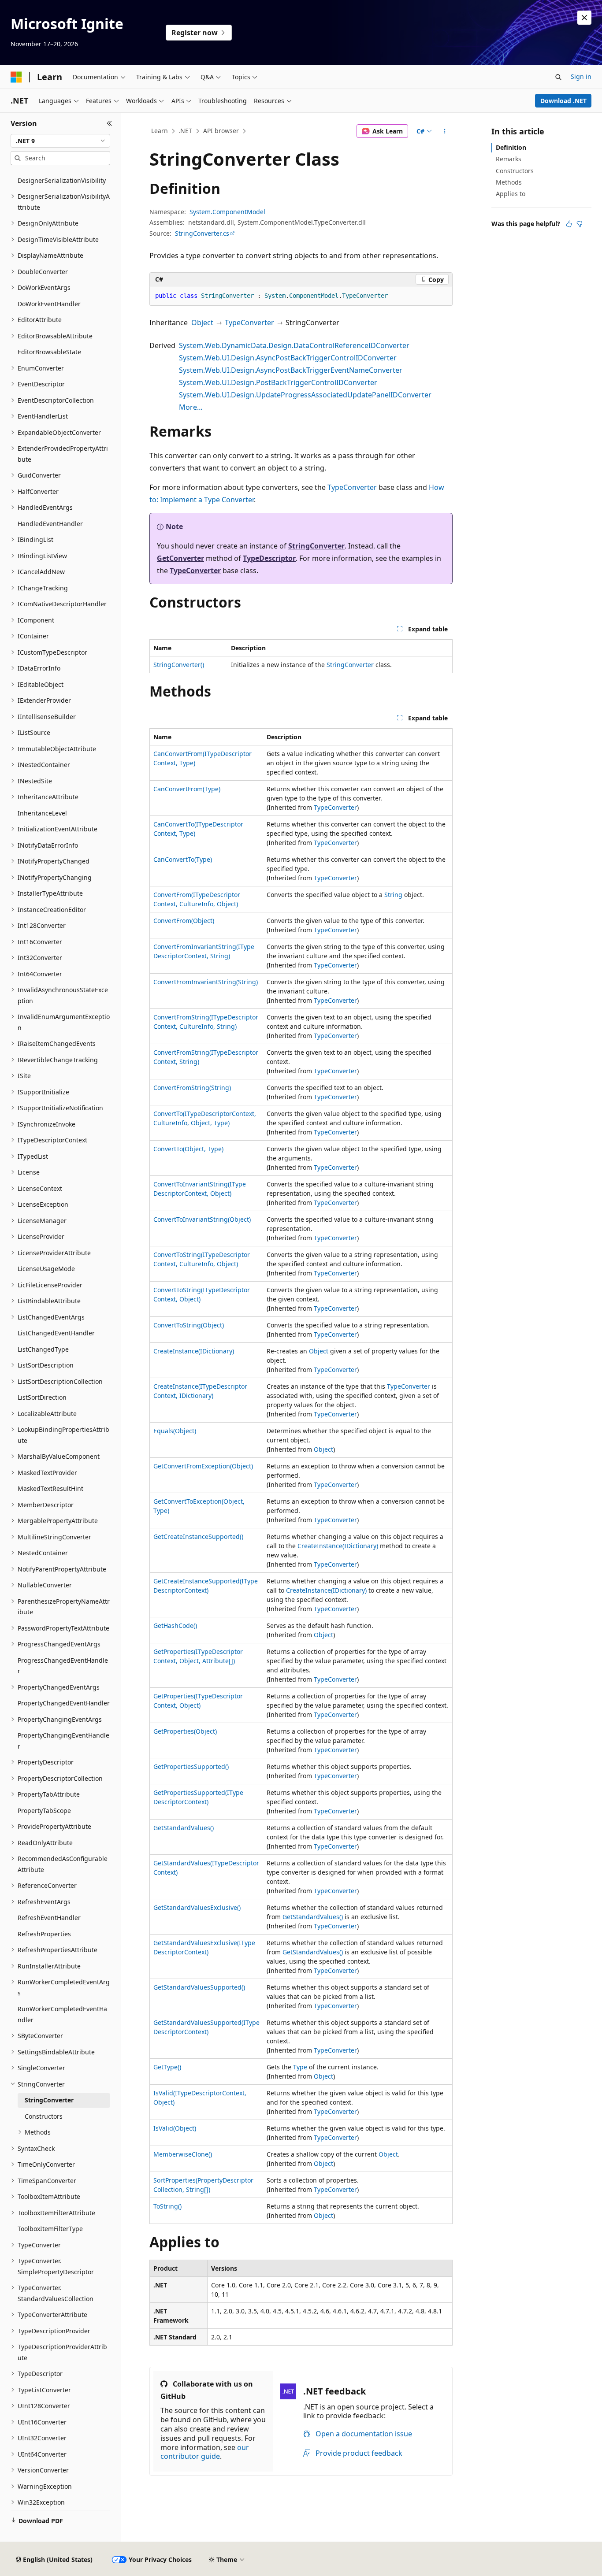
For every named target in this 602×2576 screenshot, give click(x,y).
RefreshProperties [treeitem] (44, 1934)
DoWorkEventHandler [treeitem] (49, 304)
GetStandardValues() (184, 1828)
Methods (509, 182)
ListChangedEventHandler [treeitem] (56, 1333)
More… (191, 407)
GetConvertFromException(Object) (203, 1466)
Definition (511, 147)
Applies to (511, 194)
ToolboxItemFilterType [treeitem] (50, 2229)
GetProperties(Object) (185, 1731)
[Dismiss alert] (584, 18)
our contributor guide (205, 2452)
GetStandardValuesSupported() (199, 1987)
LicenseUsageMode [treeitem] (46, 1269)
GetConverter (180, 558)
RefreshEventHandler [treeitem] (49, 1918)
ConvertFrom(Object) (184, 921)
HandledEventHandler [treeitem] (50, 524)
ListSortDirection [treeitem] (42, 1397)
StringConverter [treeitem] (49, 2100)
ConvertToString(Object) (189, 1325)
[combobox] (60, 141)
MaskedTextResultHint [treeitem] (50, 1488)
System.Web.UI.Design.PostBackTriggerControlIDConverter (278, 382)
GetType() (167, 2067)
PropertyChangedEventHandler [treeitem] (64, 1703)
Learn (160, 131)
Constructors (515, 171)
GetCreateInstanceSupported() (198, 1536)
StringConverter (316, 546)
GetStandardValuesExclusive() (197, 1907)
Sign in (581, 76)
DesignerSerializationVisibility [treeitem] (62, 180)
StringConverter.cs (202, 233)
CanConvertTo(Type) (183, 859)
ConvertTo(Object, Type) (188, 1149)
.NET (185, 131)
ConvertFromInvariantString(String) (206, 982)
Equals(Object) (175, 1431)
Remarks (509, 159)
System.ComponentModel (227, 212)
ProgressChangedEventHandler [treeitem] (63, 1666)
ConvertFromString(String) (192, 1088)
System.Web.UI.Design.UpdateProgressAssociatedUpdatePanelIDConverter (305, 395)
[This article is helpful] (569, 224)
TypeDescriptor (269, 558)
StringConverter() (179, 665)
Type (300, 2067)
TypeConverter (249, 322)
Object (202, 322)
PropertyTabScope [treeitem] (44, 1811)
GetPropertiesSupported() (191, 1766)
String (393, 895)
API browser (221, 131)
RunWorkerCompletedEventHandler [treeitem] (62, 2014)
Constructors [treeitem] (44, 2116)
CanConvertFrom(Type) (187, 789)
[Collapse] (110, 123)
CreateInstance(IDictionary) (194, 1351)
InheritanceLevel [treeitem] (42, 813)
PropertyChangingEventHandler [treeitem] (63, 1741)
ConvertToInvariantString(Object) (202, 1219)
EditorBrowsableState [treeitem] (49, 352)
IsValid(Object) (175, 2128)
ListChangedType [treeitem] (43, 1349)
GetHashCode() (175, 1625)
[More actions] (445, 131)
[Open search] (558, 77)
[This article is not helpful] (580, 224)
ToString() (167, 2206)
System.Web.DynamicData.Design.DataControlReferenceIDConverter (294, 345)
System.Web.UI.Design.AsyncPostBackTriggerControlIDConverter (288, 358)
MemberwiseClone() (183, 2154)
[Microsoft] (16, 77)
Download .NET (563, 101)
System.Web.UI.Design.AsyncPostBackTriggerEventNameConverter (291, 370)
